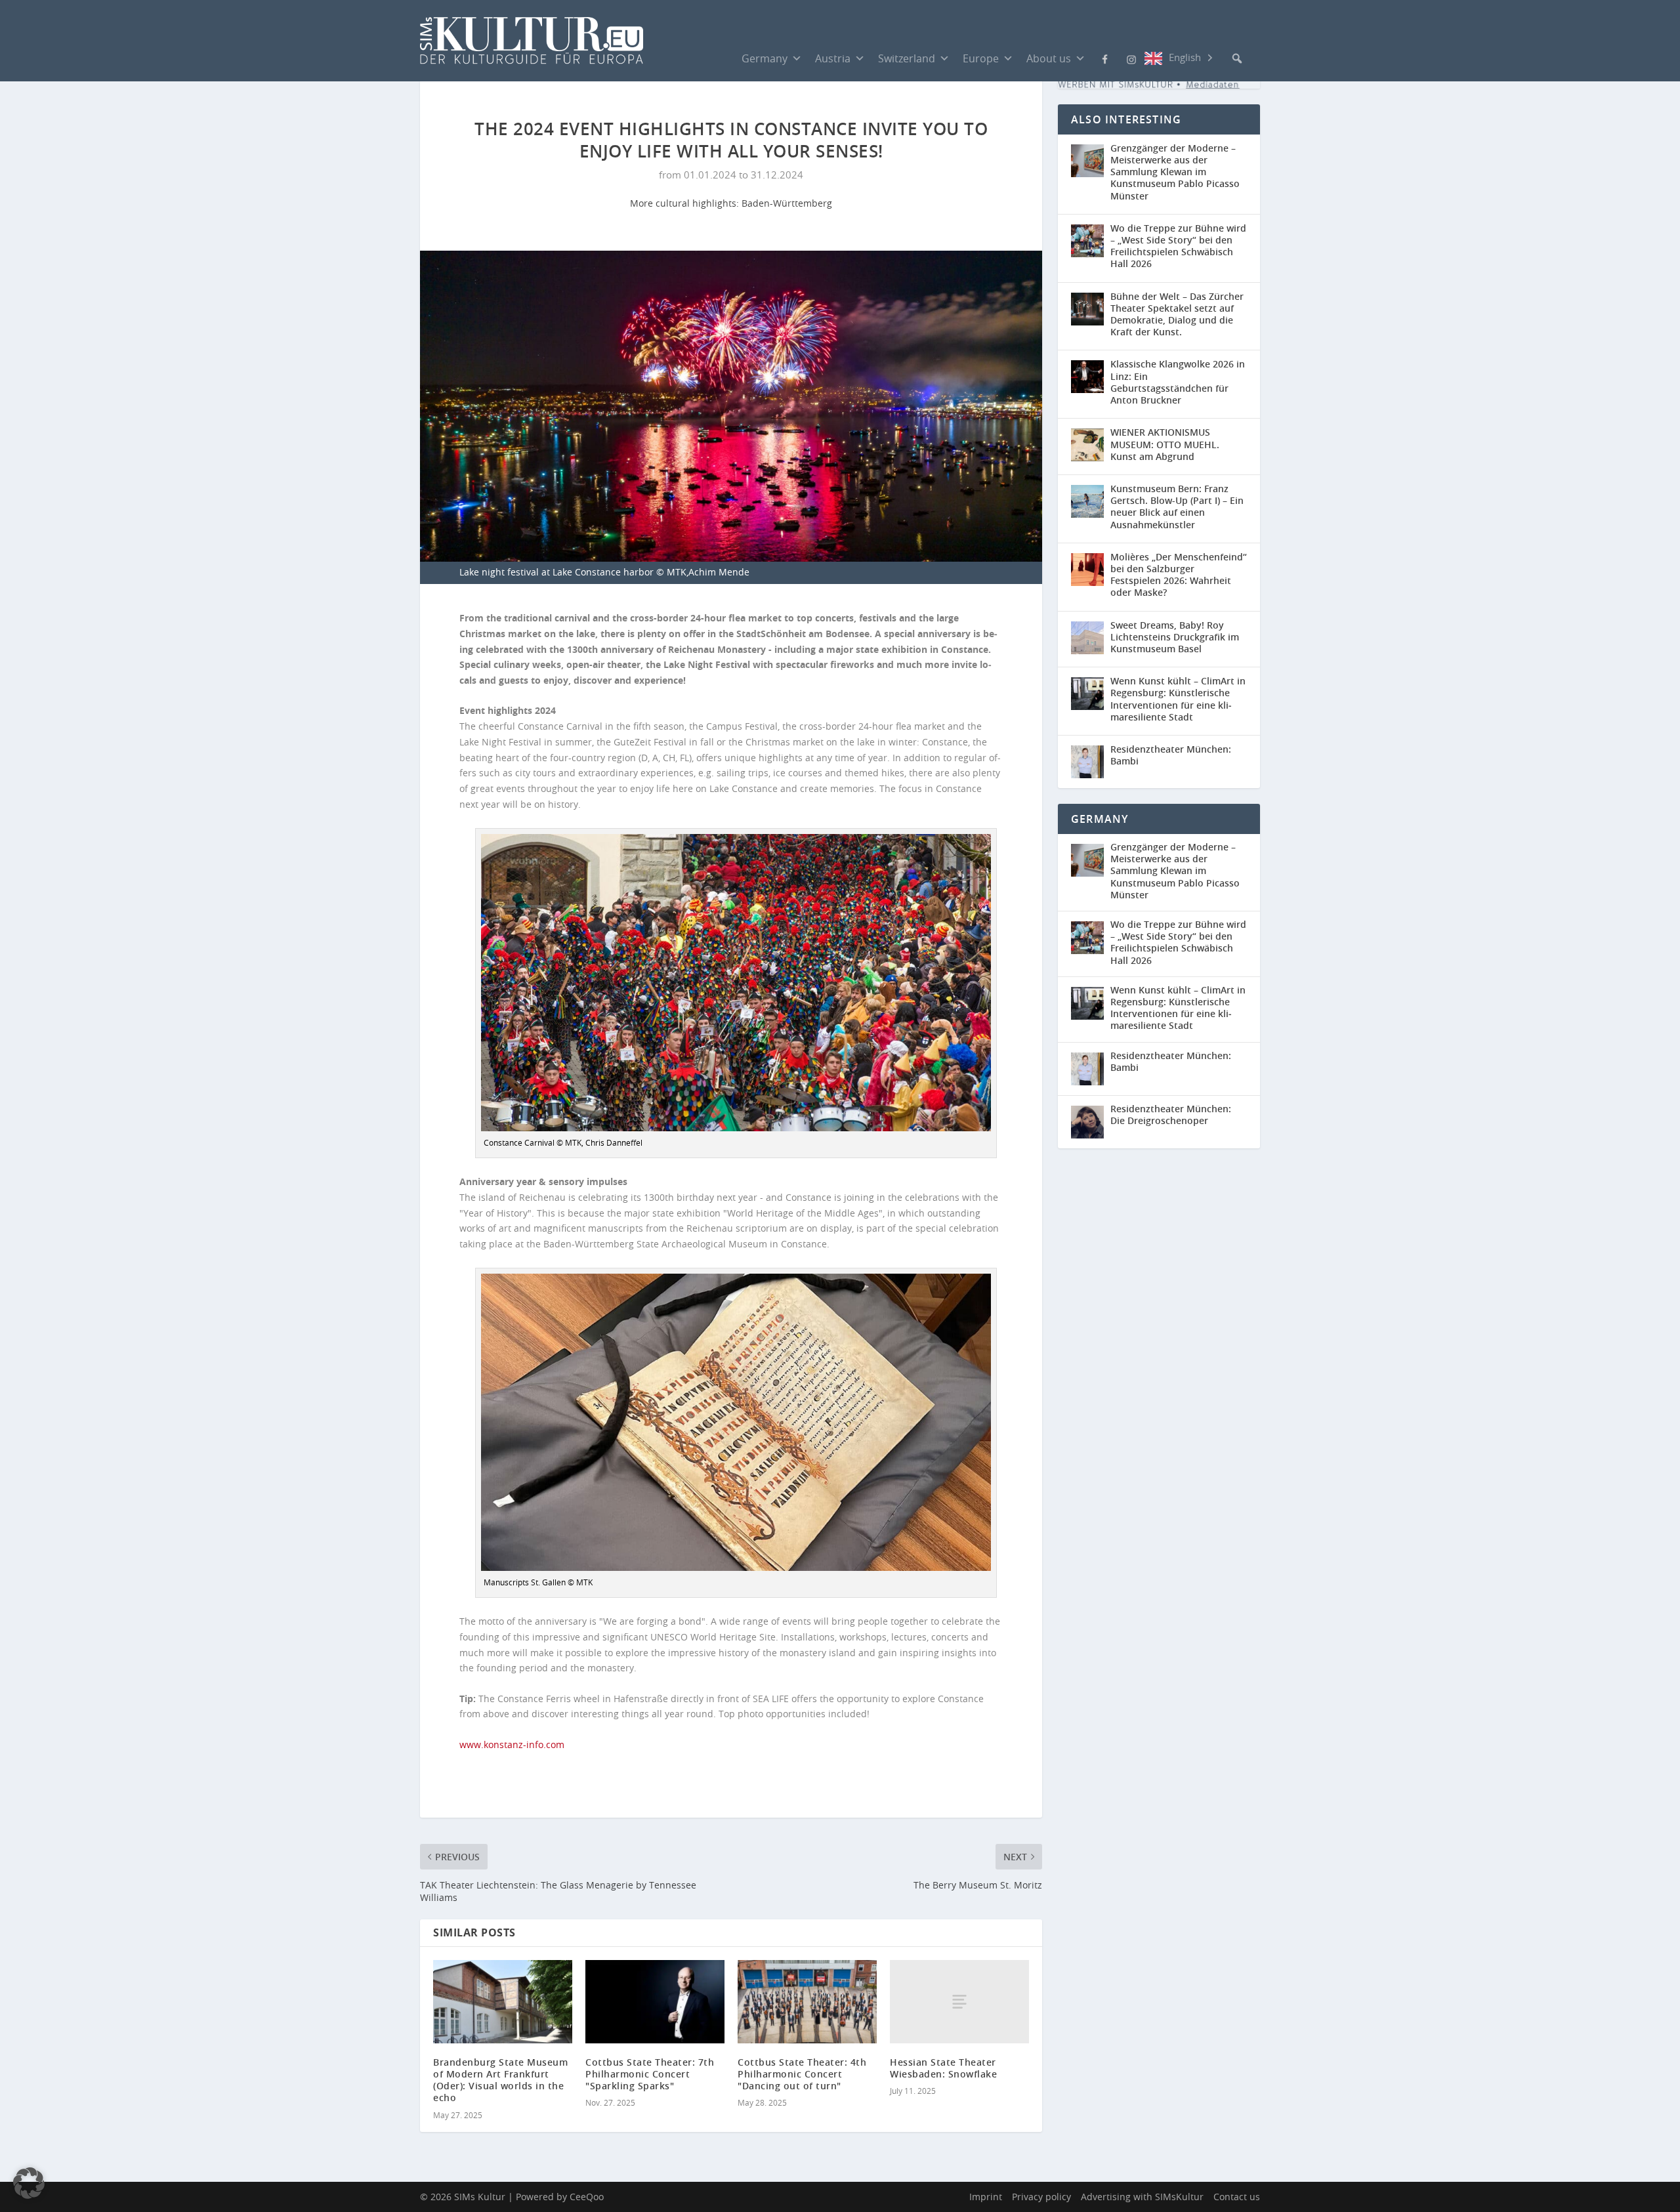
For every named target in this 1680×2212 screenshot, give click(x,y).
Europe (981, 58)
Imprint (986, 2197)
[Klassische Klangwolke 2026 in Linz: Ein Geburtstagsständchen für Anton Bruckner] (1087, 377)
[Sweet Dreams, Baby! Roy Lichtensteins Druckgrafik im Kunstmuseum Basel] (1087, 638)
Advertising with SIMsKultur (1142, 2197)
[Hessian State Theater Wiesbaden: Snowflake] (959, 2002)
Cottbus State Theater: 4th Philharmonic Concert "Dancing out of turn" (802, 2074)
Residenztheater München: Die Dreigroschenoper (1171, 1115)
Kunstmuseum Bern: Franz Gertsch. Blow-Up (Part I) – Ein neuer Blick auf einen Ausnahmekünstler (1177, 507)
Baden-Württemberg (787, 203)
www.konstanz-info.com (512, 1744)
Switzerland (907, 58)
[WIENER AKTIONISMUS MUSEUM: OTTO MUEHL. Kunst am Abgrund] (1087, 445)
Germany (765, 58)
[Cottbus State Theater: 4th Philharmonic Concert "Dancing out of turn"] (807, 2002)
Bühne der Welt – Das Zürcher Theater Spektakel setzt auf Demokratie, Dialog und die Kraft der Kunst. (1177, 314)
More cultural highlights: (686, 203)
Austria (833, 58)
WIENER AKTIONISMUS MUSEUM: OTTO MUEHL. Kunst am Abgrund (1165, 444)
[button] (1237, 58)
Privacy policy (1041, 2197)
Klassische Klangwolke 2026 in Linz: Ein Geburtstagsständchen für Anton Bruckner (1178, 382)
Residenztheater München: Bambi (1171, 755)
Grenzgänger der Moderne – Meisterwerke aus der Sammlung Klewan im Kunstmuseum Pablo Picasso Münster (1175, 172)
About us (1049, 58)
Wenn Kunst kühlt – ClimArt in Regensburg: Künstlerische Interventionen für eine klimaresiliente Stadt (1178, 699)
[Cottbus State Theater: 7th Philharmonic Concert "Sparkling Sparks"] (655, 2002)
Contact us (1237, 2197)
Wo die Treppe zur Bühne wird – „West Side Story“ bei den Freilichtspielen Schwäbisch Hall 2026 (1178, 246)
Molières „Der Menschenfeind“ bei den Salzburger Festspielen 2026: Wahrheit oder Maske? (1179, 575)
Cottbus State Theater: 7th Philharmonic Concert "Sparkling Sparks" (650, 2074)
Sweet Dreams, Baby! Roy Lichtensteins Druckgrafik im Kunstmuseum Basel (1175, 637)
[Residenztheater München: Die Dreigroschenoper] (1091, 1122)
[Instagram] (1131, 58)
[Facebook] (1105, 58)
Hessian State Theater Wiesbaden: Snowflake (943, 2068)
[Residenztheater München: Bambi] (1087, 762)
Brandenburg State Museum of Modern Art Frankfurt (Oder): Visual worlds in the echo (500, 2080)
